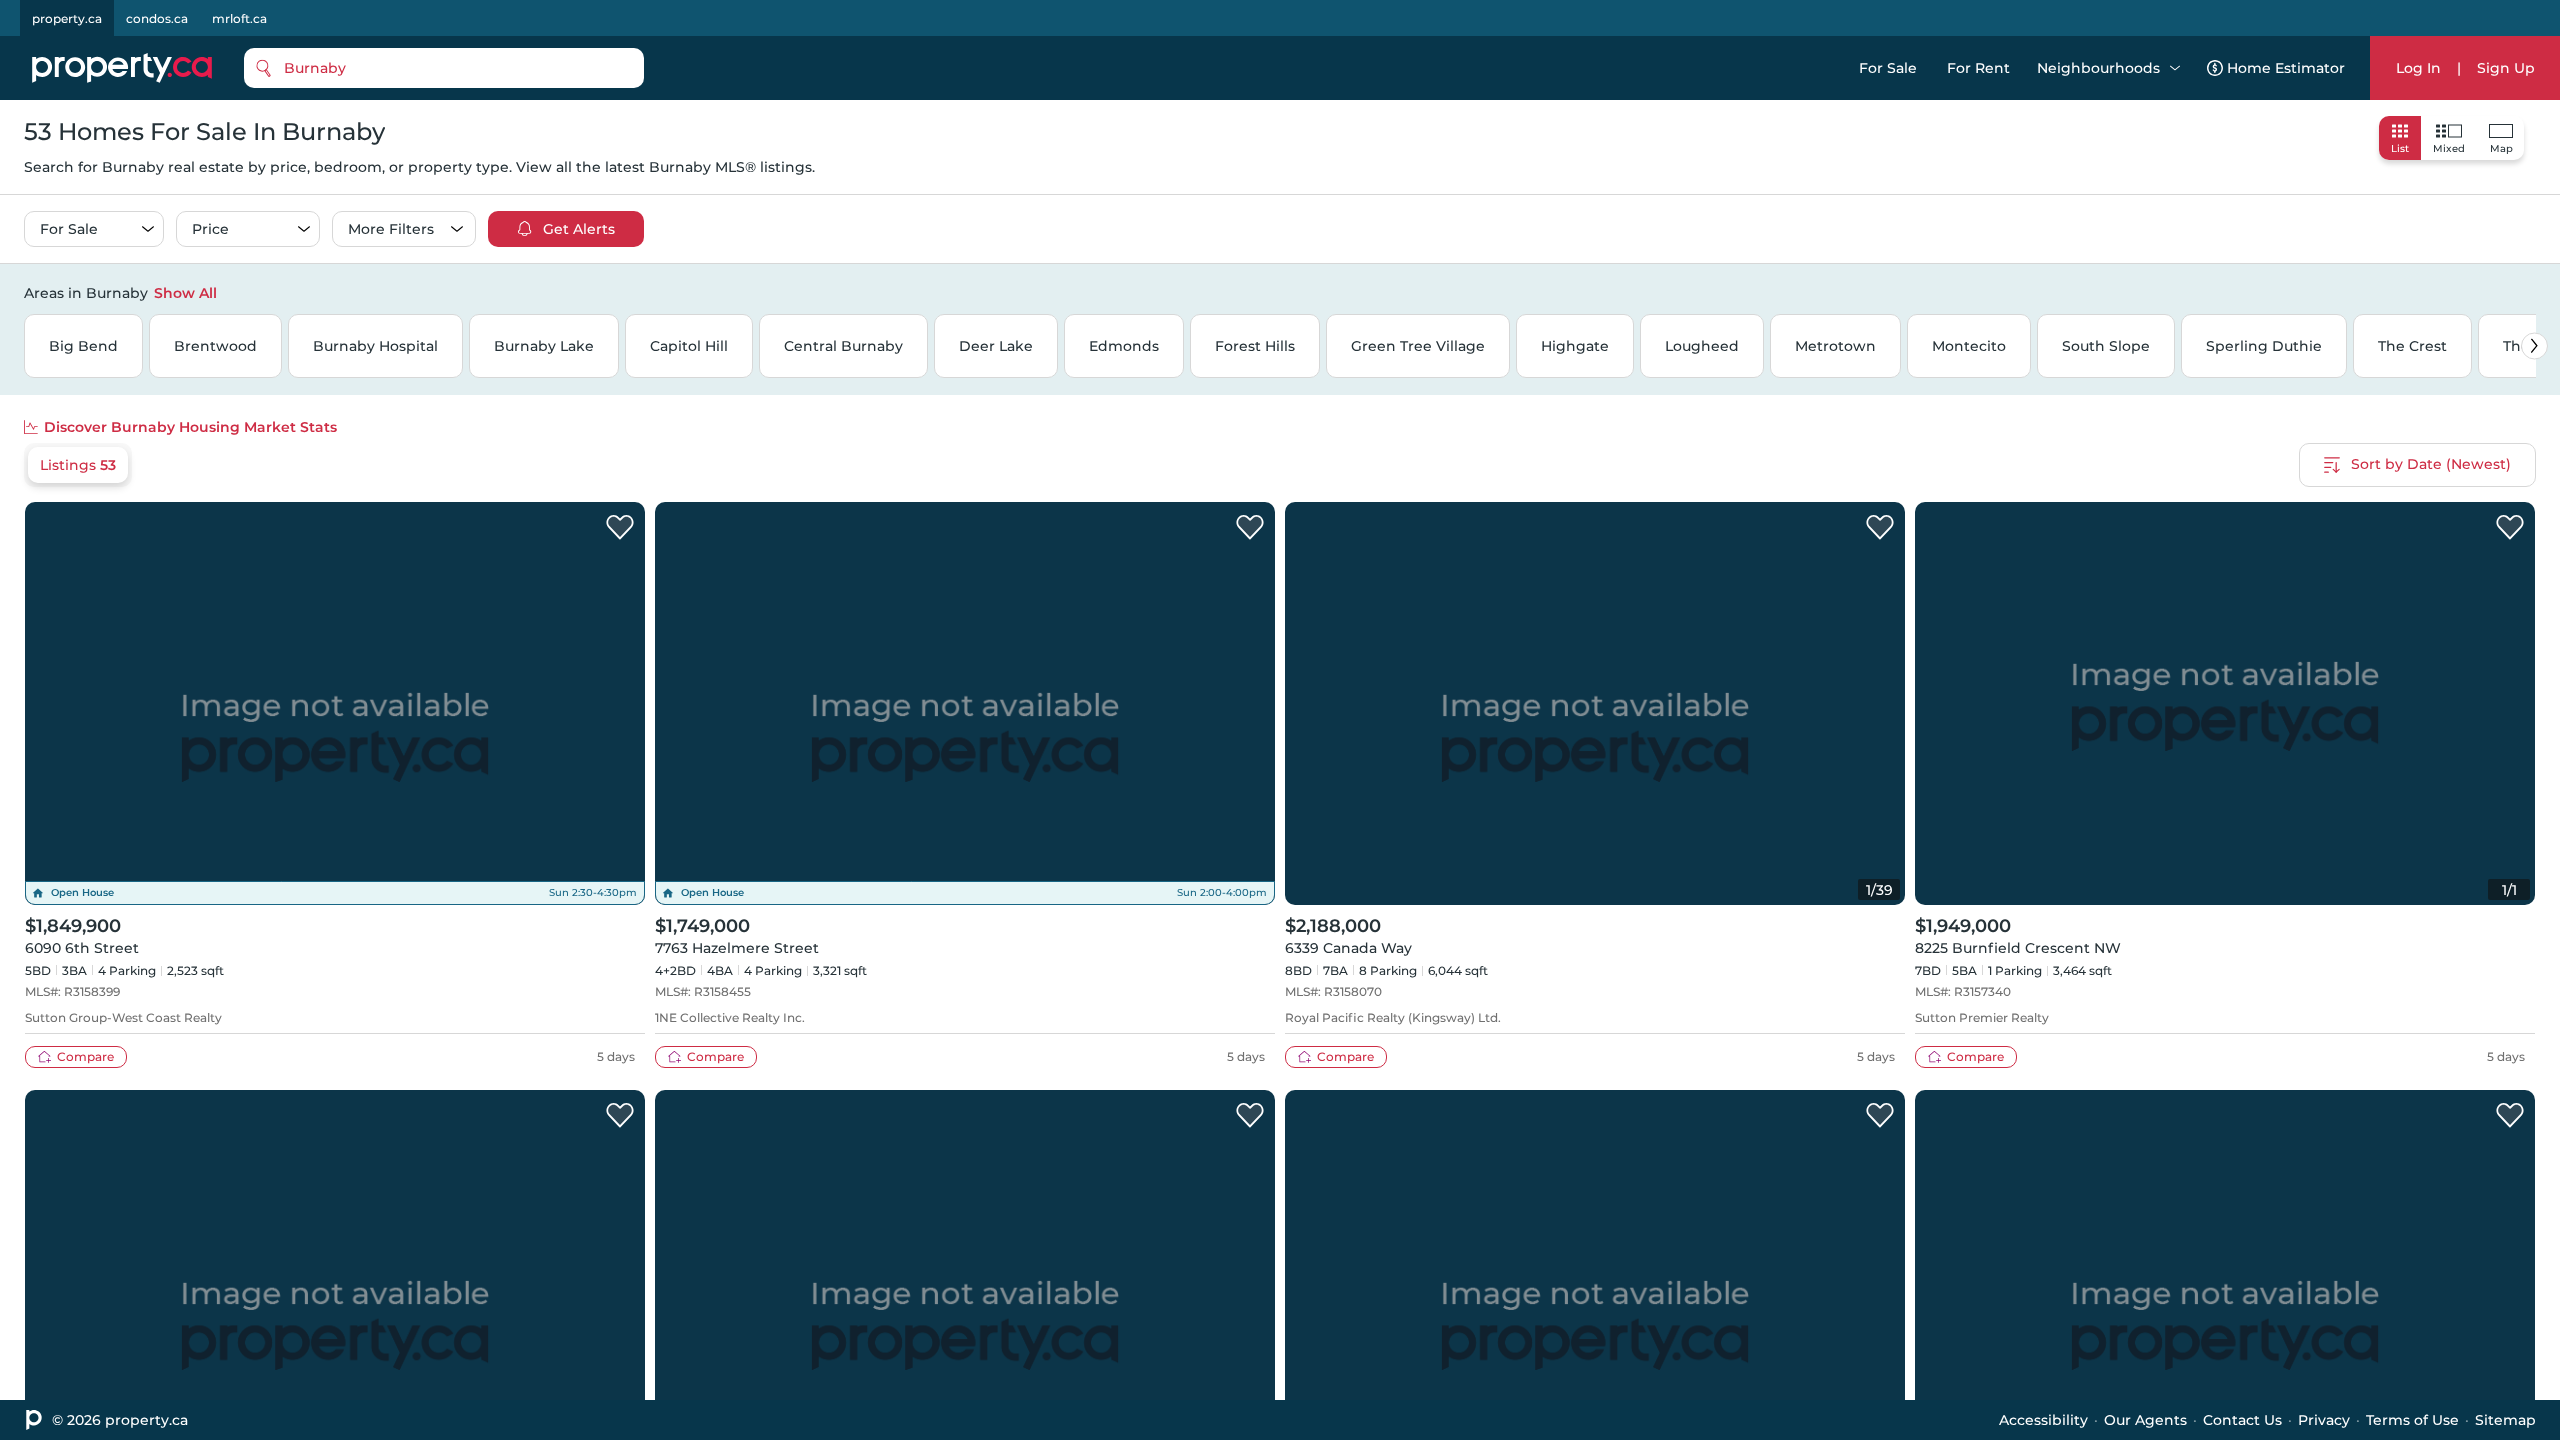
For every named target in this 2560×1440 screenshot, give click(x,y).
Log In (2418, 68)
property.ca (67, 18)
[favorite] (620, 528)
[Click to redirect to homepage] (122, 68)
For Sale (1888, 68)
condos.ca (157, 18)
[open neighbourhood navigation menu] (2175, 68)
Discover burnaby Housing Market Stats (190, 427)
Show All (185, 293)
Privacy (2324, 1420)
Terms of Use (2412, 1420)
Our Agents (2145, 1420)
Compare (85, 1056)
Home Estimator (2286, 68)
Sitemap (2505, 1420)
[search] (444, 68)
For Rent (1978, 68)
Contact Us (2242, 1420)
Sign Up (2506, 68)
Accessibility (2043, 1420)
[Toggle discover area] (2533, 292)
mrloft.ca (239, 18)
